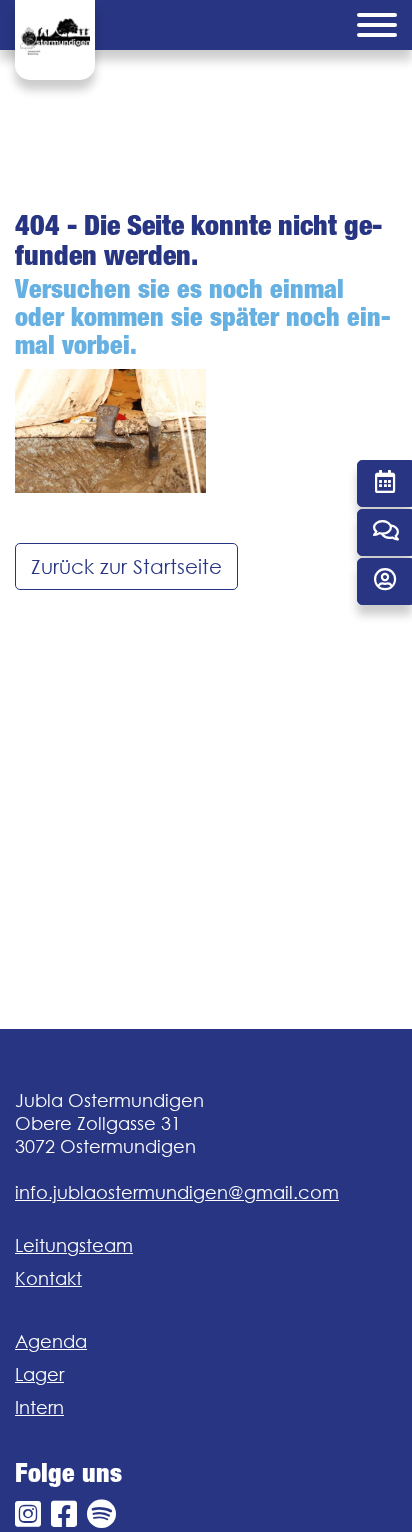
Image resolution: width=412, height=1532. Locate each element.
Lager (39, 1374)
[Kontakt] (384, 532)
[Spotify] (101, 1514)
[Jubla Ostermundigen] (55, 40)
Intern (39, 1407)
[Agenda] (384, 483)
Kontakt (48, 1278)
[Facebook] (64, 1514)
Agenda (51, 1341)
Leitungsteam (74, 1245)
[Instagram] (28, 1514)
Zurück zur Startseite (126, 566)
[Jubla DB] (384, 581)
